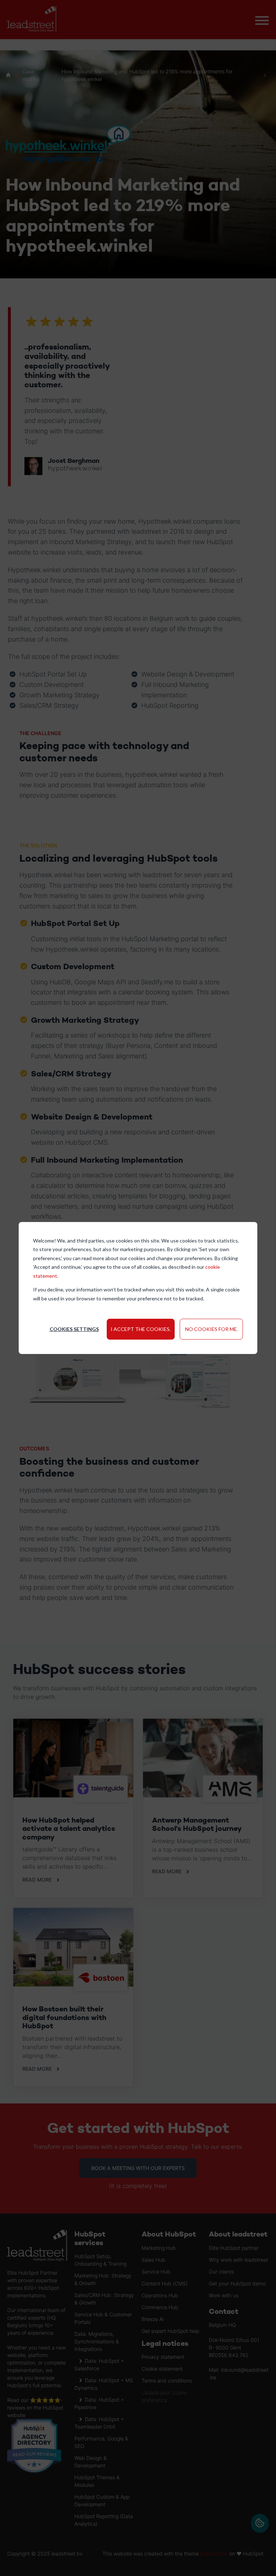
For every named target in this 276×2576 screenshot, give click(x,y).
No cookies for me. (211, 1329)
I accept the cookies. (141, 1329)
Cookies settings (74, 1329)
